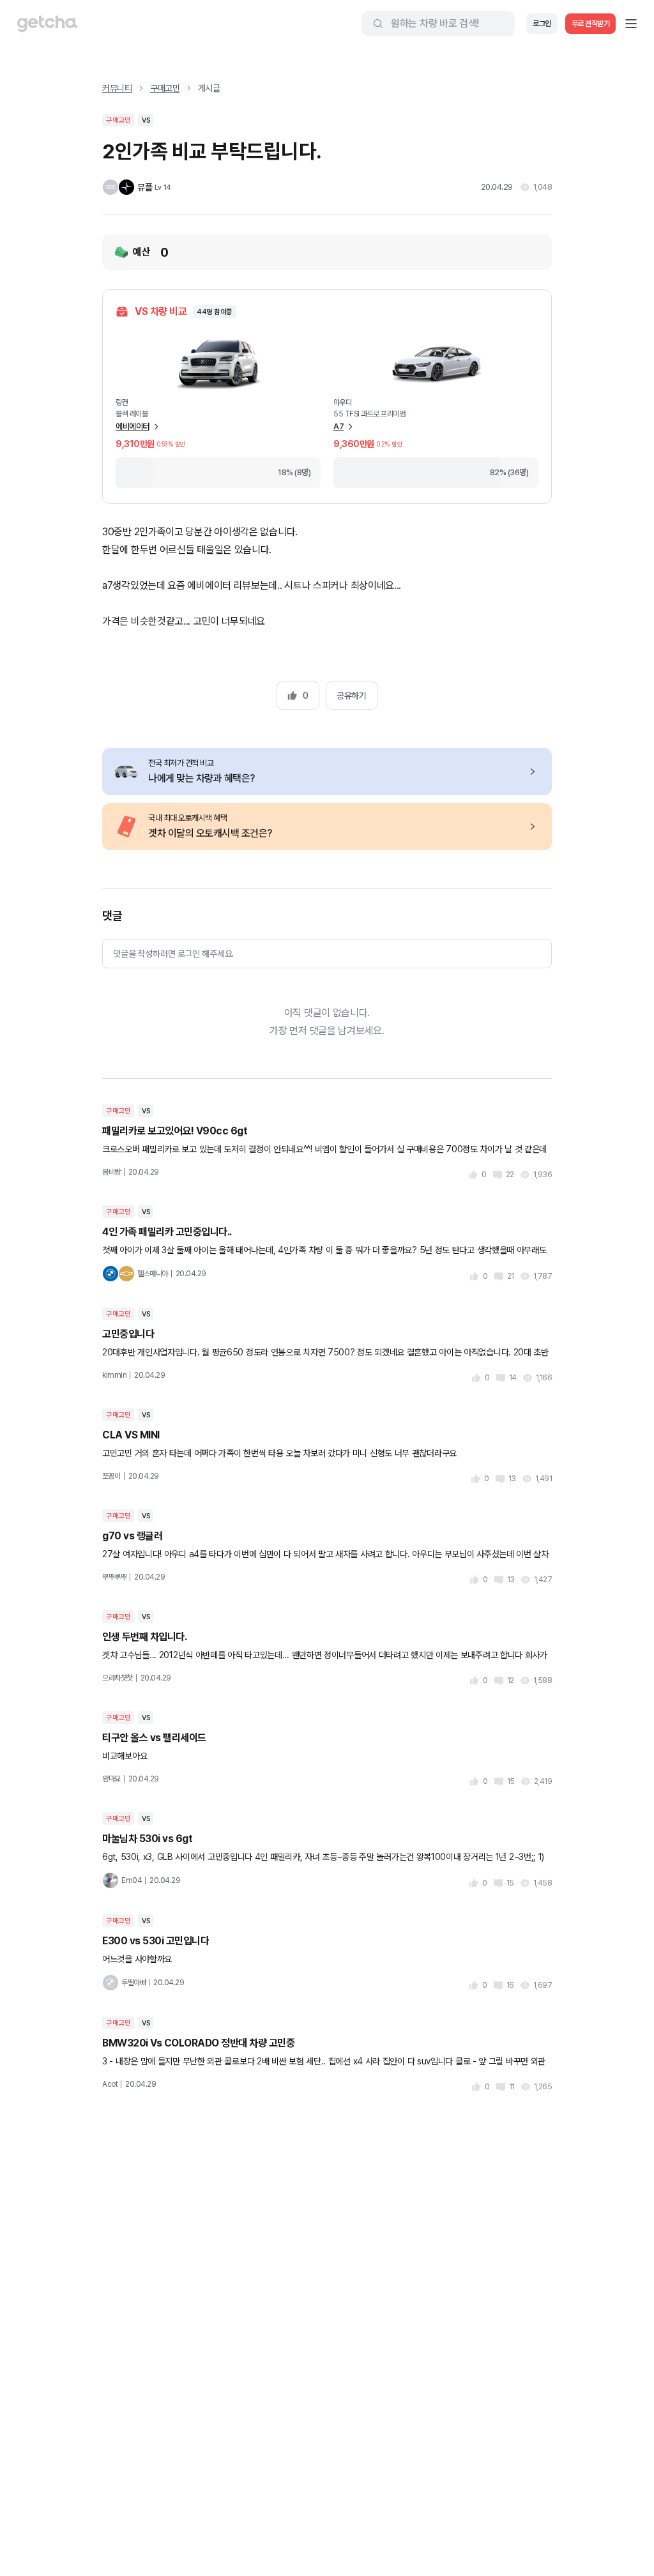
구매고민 (165, 88)
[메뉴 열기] (631, 24)
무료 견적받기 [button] (591, 24)
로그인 (542, 24)
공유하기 (351, 696)
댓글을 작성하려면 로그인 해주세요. (173, 954)
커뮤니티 (117, 88)
